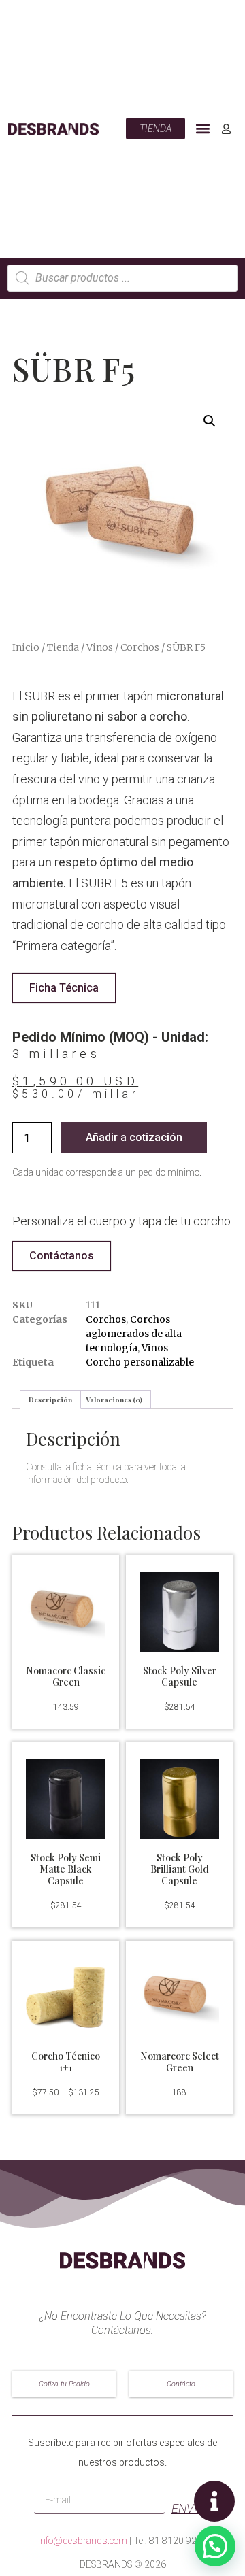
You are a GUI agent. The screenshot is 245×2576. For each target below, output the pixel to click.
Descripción (50, 1400)
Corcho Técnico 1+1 (66, 2062)
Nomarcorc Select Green (180, 2062)
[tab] (50, 1400)
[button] (203, 129)
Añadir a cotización (134, 1137)
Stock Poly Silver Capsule (180, 1676)
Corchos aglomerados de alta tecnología (134, 1334)
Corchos (140, 647)
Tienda (63, 647)
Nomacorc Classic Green (66, 1676)
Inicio (26, 647)
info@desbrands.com (83, 2541)
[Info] (214, 2501)
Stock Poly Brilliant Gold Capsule (180, 1869)
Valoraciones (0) (114, 1400)
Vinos (100, 647)
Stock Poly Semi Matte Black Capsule (66, 1869)
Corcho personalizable (140, 1362)
